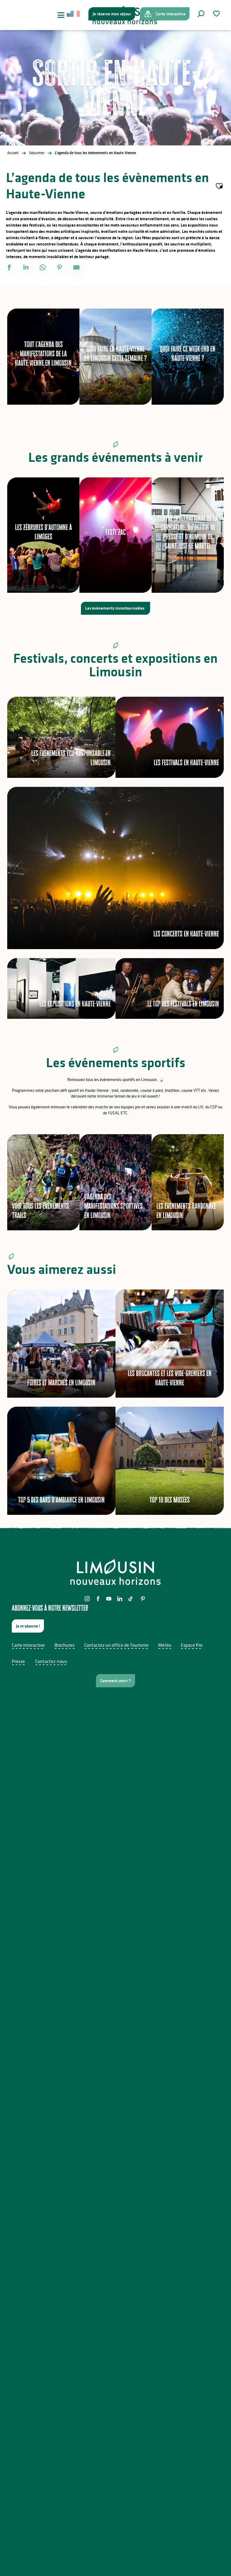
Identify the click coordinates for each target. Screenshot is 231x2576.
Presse (18, 1661)
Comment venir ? (115, 1681)
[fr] (76, 14)
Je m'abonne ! (28, 1626)
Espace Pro (192, 1645)
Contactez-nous (51, 1661)
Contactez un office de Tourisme (116, 1645)
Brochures (65, 1645)
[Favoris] (217, 14)
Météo (165, 1645)
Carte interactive (28, 1645)
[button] (201, 14)
